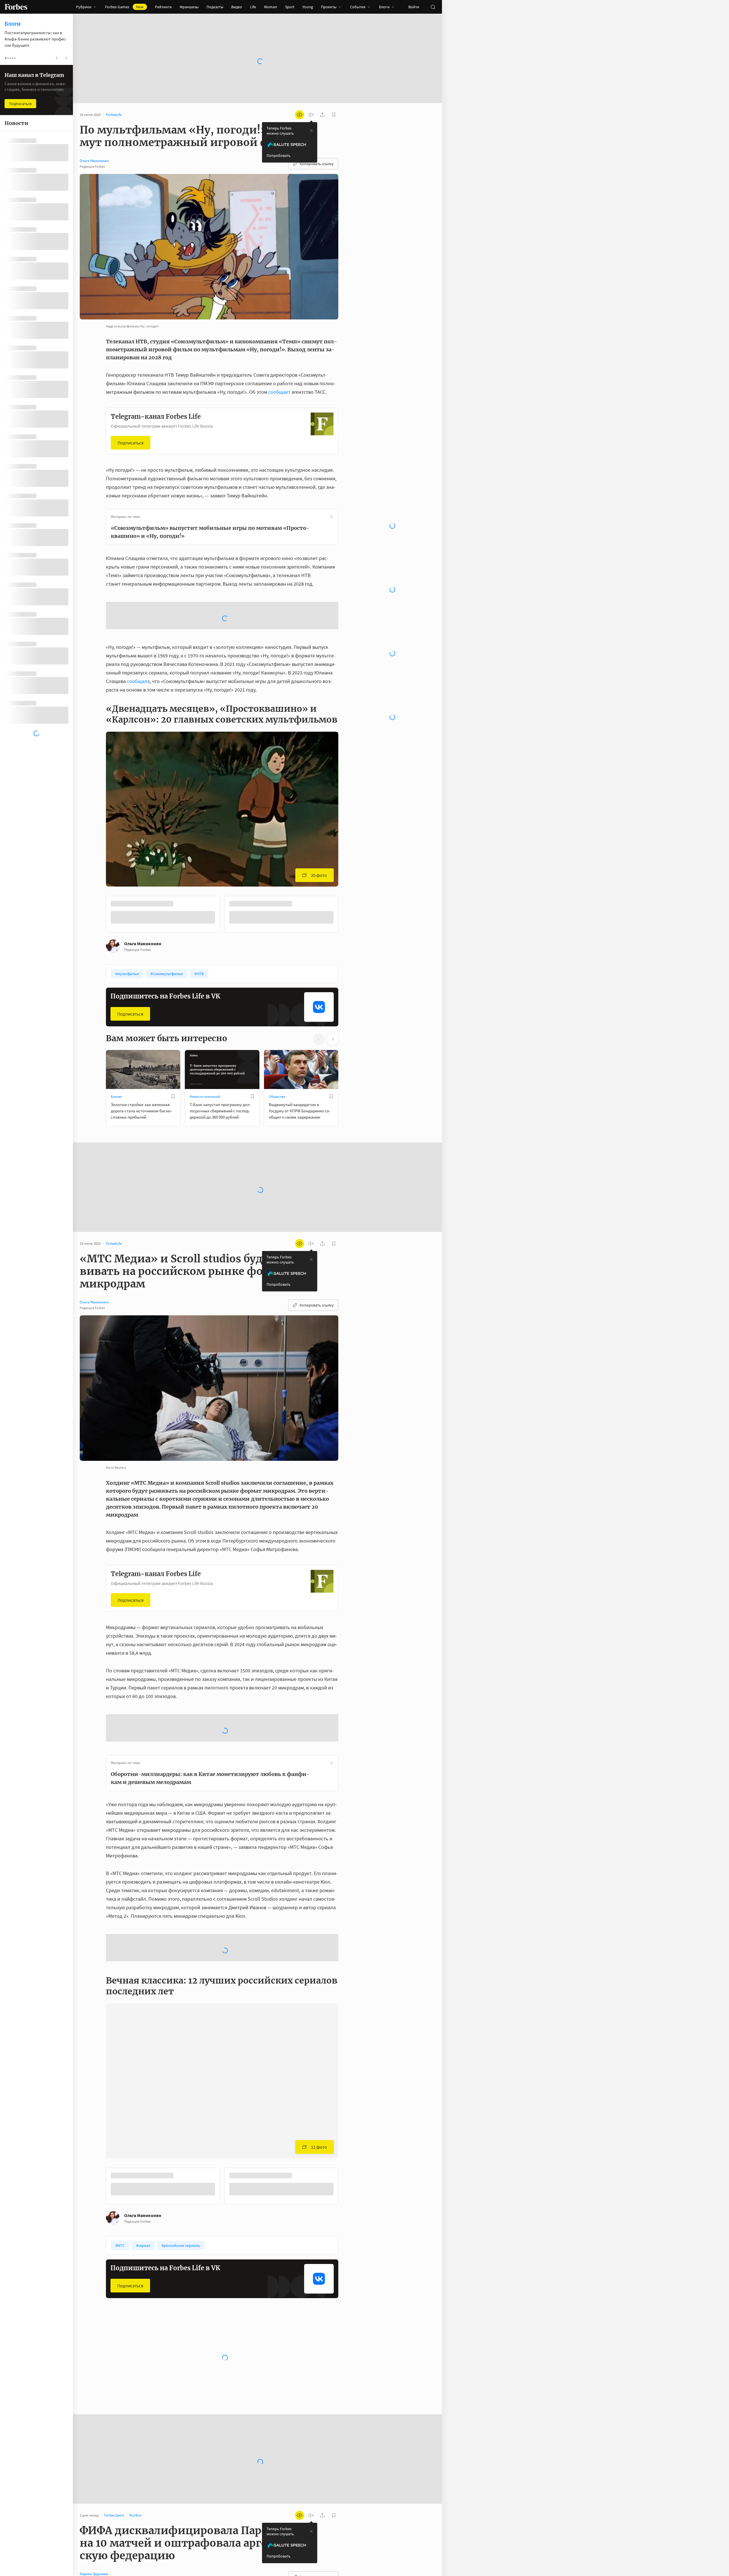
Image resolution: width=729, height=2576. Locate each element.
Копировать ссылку (317, 164)
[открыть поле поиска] (433, 7)
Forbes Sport (279, 2368)
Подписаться (131, 443)
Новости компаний (205, 1097)
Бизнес (116, 1097)
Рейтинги (163, 7)
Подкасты (215, 7)
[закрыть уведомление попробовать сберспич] (311, 131)
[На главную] (16, 7)
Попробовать (279, 155)
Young (308, 7)
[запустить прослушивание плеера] (311, 115)
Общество (277, 1097)
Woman (271, 7)
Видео (237, 7)
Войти (414, 7)
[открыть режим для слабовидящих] (300, 115)
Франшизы (189, 7)
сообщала (138, 681)
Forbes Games (124, 7)
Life (253, 7)
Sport (290, 7)
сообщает (279, 392)
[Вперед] (347, 915)
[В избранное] (173, 1096)
